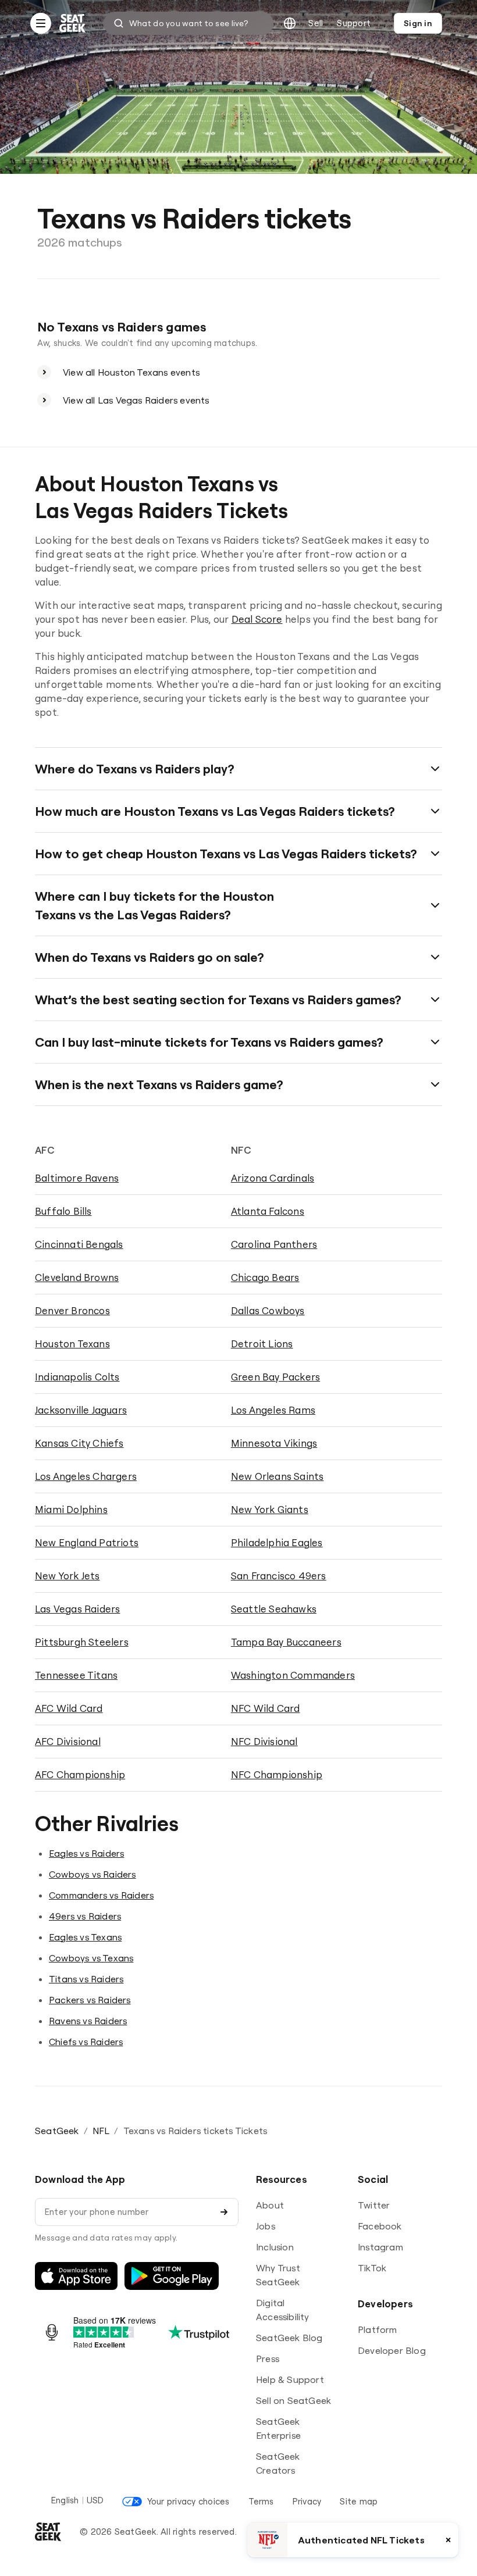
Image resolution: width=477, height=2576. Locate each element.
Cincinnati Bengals (79, 1244)
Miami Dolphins (71, 1509)
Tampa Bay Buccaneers (286, 1642)
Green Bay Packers (275, 1377)
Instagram (380, 2247)
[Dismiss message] (448, 2540)
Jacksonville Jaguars (81, 1410)
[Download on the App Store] (76, 2276)
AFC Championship (80, 1774)
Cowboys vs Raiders (92, 1874)
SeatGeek (57, 2131)
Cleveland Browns (77, 1277)
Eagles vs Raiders (86, 1853)
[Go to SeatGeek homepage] (73, 24)
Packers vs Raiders (90, 2000)
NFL (101, 2131)
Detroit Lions (262, 1344)
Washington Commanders (293, 1675)
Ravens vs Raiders (88, 2021)
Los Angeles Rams (273, 1410)
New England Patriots (87, 1542)
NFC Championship (277, 1774)
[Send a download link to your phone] (224, 2212)
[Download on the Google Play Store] (172, 2276)
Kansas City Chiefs (79, 1443)
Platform (378, 2329)
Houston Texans (72, 1344)
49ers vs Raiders (85, 1916)
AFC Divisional (68, 1741)
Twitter (374, 2205)
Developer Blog (392, 2350)
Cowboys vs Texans (91, 1958)
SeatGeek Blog (289, 2338)
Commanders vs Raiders (101, 1895)
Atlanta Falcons (268, 1211)
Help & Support (290, 2379)
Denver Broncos (72, 1310)
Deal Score (257, 619)
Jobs (266, 2226)
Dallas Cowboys (268, 1310)
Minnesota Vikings (274, 1443)
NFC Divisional (264, 1741)
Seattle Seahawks (274, 1609)
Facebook (380, 2226)
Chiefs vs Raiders (86, 2042)
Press (268, 2359)
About (270, 2205)
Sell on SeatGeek (293, 2400)
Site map (359, 2501)
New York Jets (67, 1576)
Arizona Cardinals (273, 1178)
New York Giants (270, 1509)
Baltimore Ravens (77, 1178)
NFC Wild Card (266, 1708)
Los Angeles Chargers (86, 1476)
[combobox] (188, 23)
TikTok (372, 2268)
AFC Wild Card (69, 1708)
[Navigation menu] (41, 23)
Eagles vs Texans (85, 1937)
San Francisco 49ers (279, 1576)
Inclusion (275, 2247)
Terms (261, 2501)
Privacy (307, 2501)
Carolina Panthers (274, 1244)
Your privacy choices (188, 2501)
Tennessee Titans (76, 1675)
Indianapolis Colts (77, 1377)
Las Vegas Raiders (77, 1609)
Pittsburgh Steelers (82, 1642)
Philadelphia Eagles (277, 1542)
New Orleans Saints (277, 1476)
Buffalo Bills (63, 1211)
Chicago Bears (265, 1277)
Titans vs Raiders (86, 1979)
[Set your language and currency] (290, 23)
